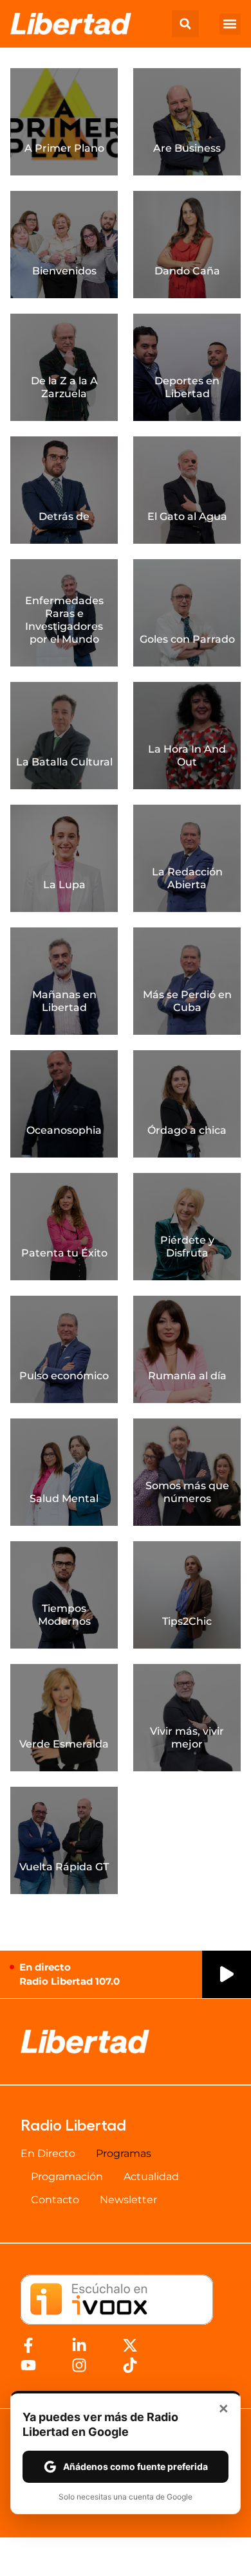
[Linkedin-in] (79, 2345)
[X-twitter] (130, 2345)
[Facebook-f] (28, 2345)
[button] (185, 24)
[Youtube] (28, 2365)
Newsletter (128, 2200)
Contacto (55, 2200)
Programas (124, 2153)
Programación (67, 2177)
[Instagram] (79, 2365)
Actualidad (151, 2177)
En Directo (48, 2153)
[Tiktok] (130, 2365)
